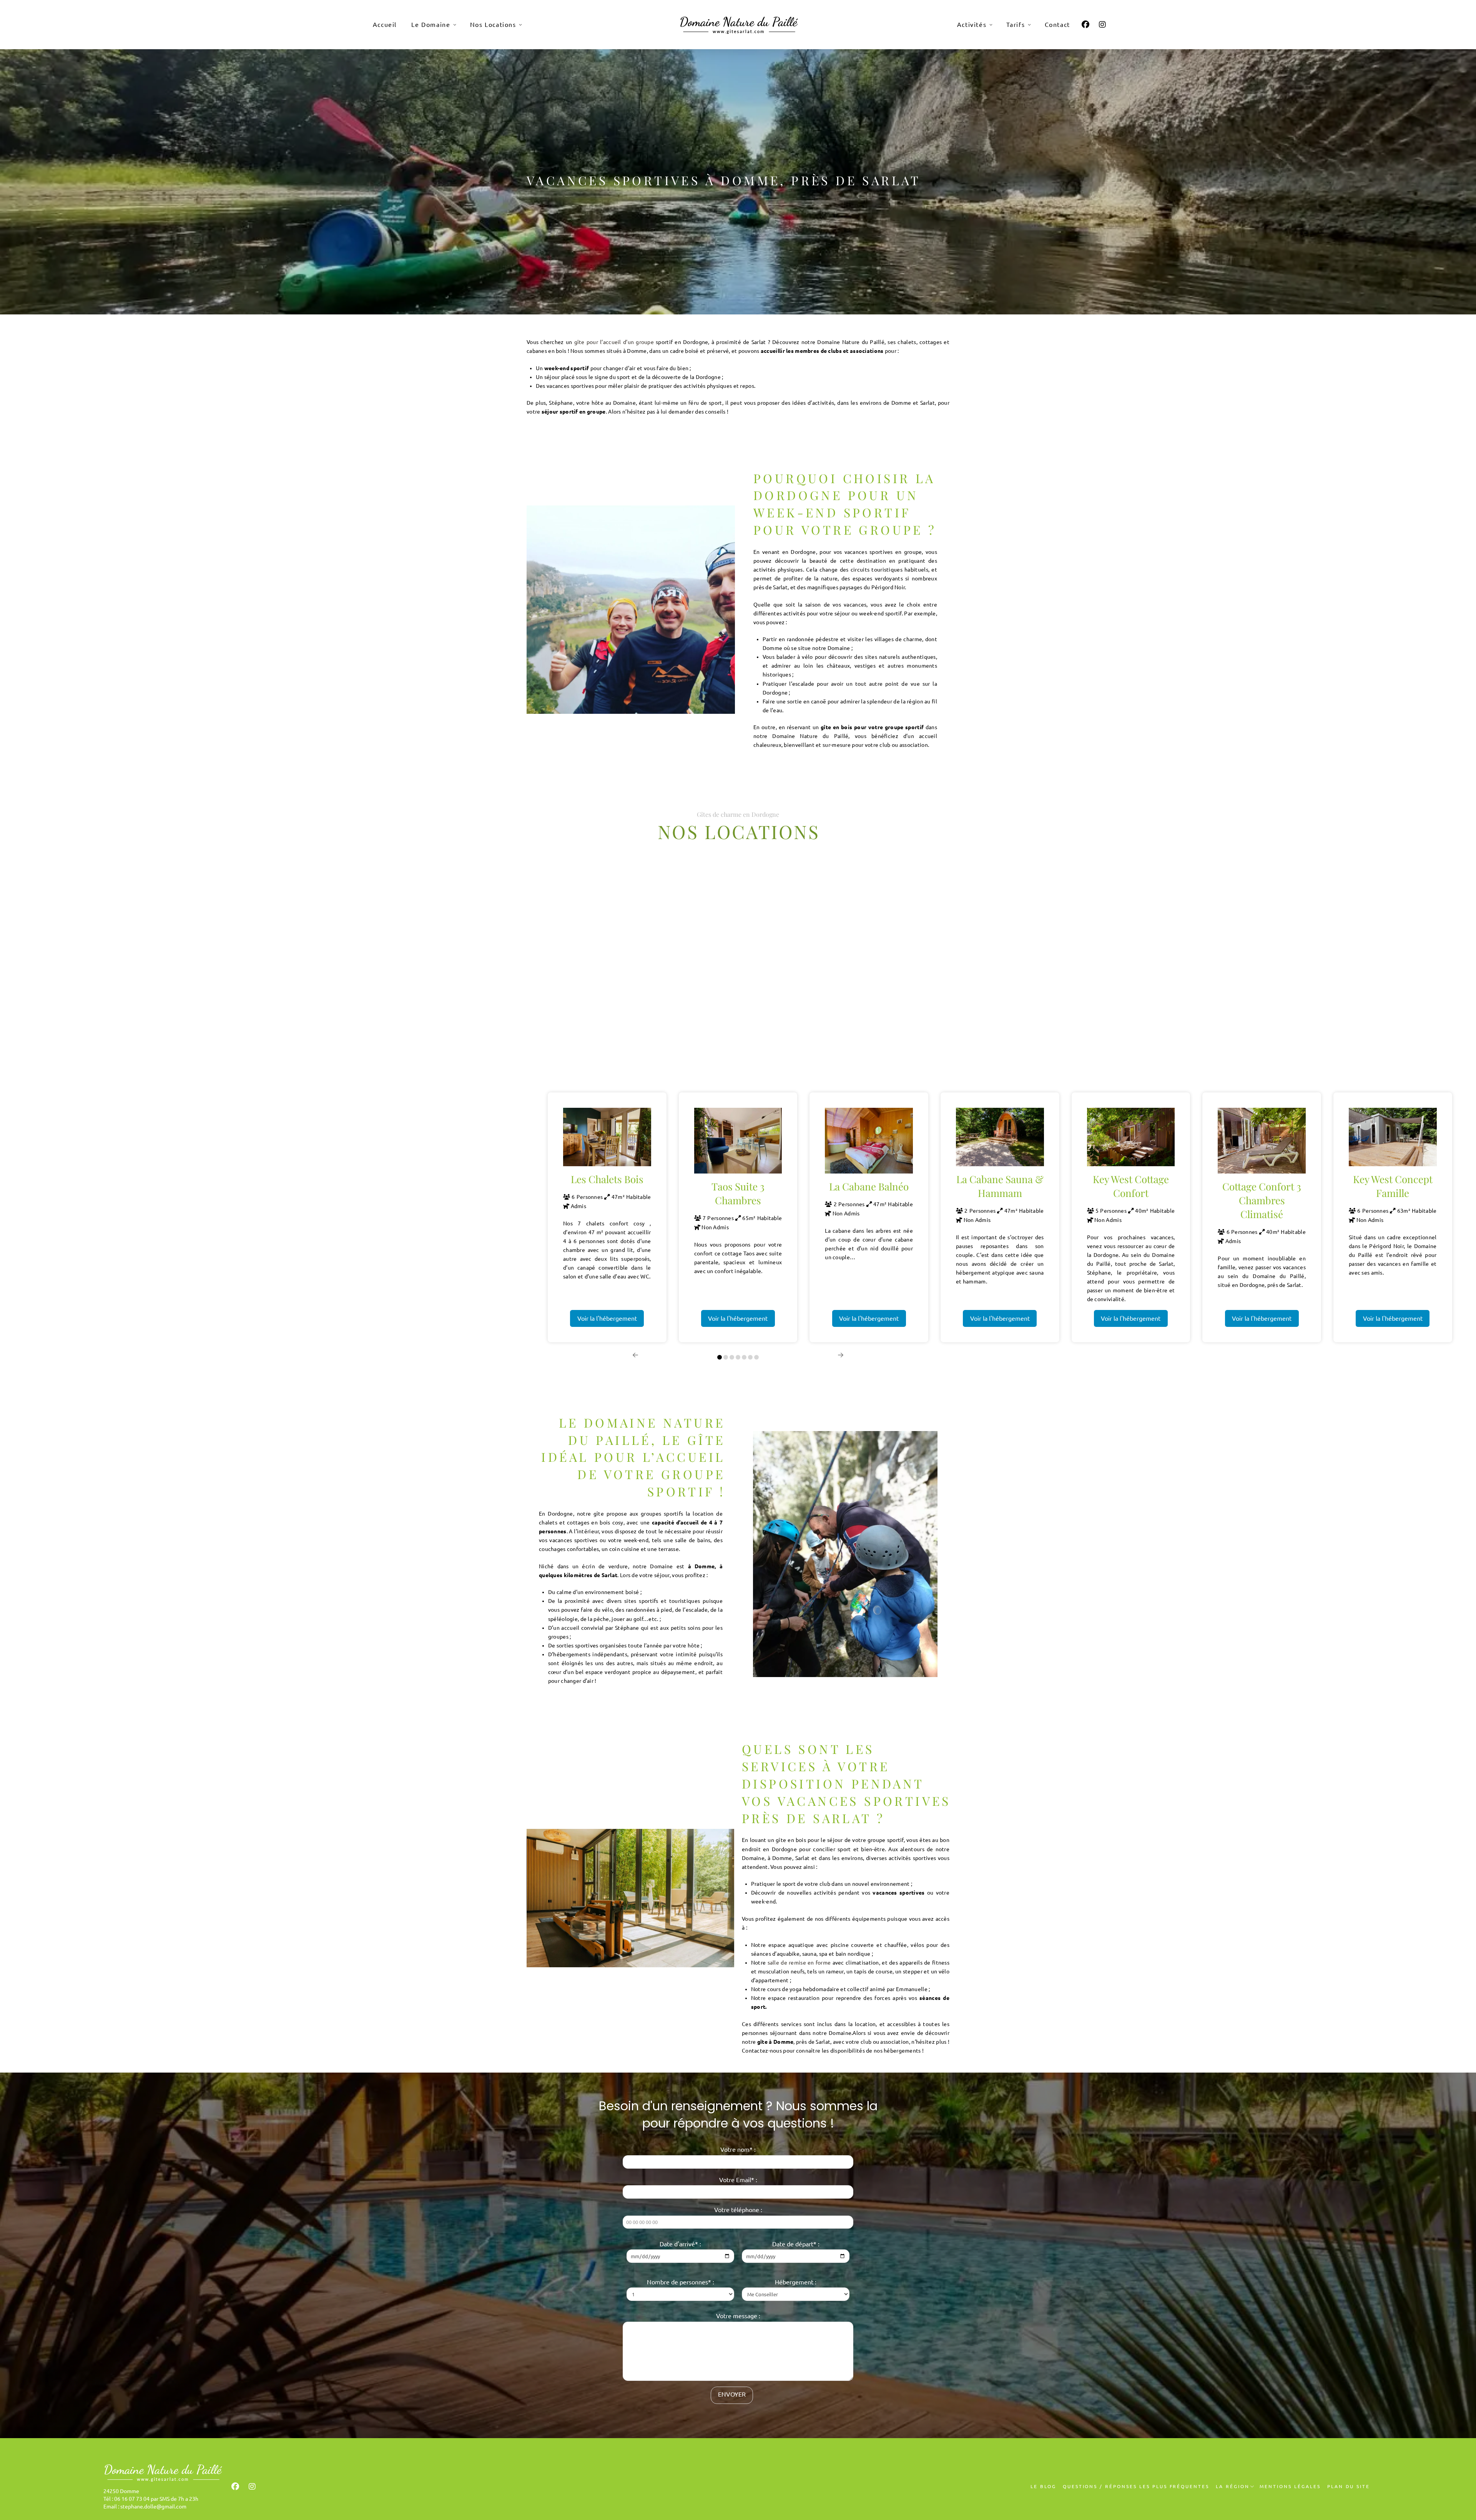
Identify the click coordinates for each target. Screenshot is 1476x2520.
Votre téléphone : (738, 2210)
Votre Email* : (738, 2180)
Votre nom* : (738, 2149)
